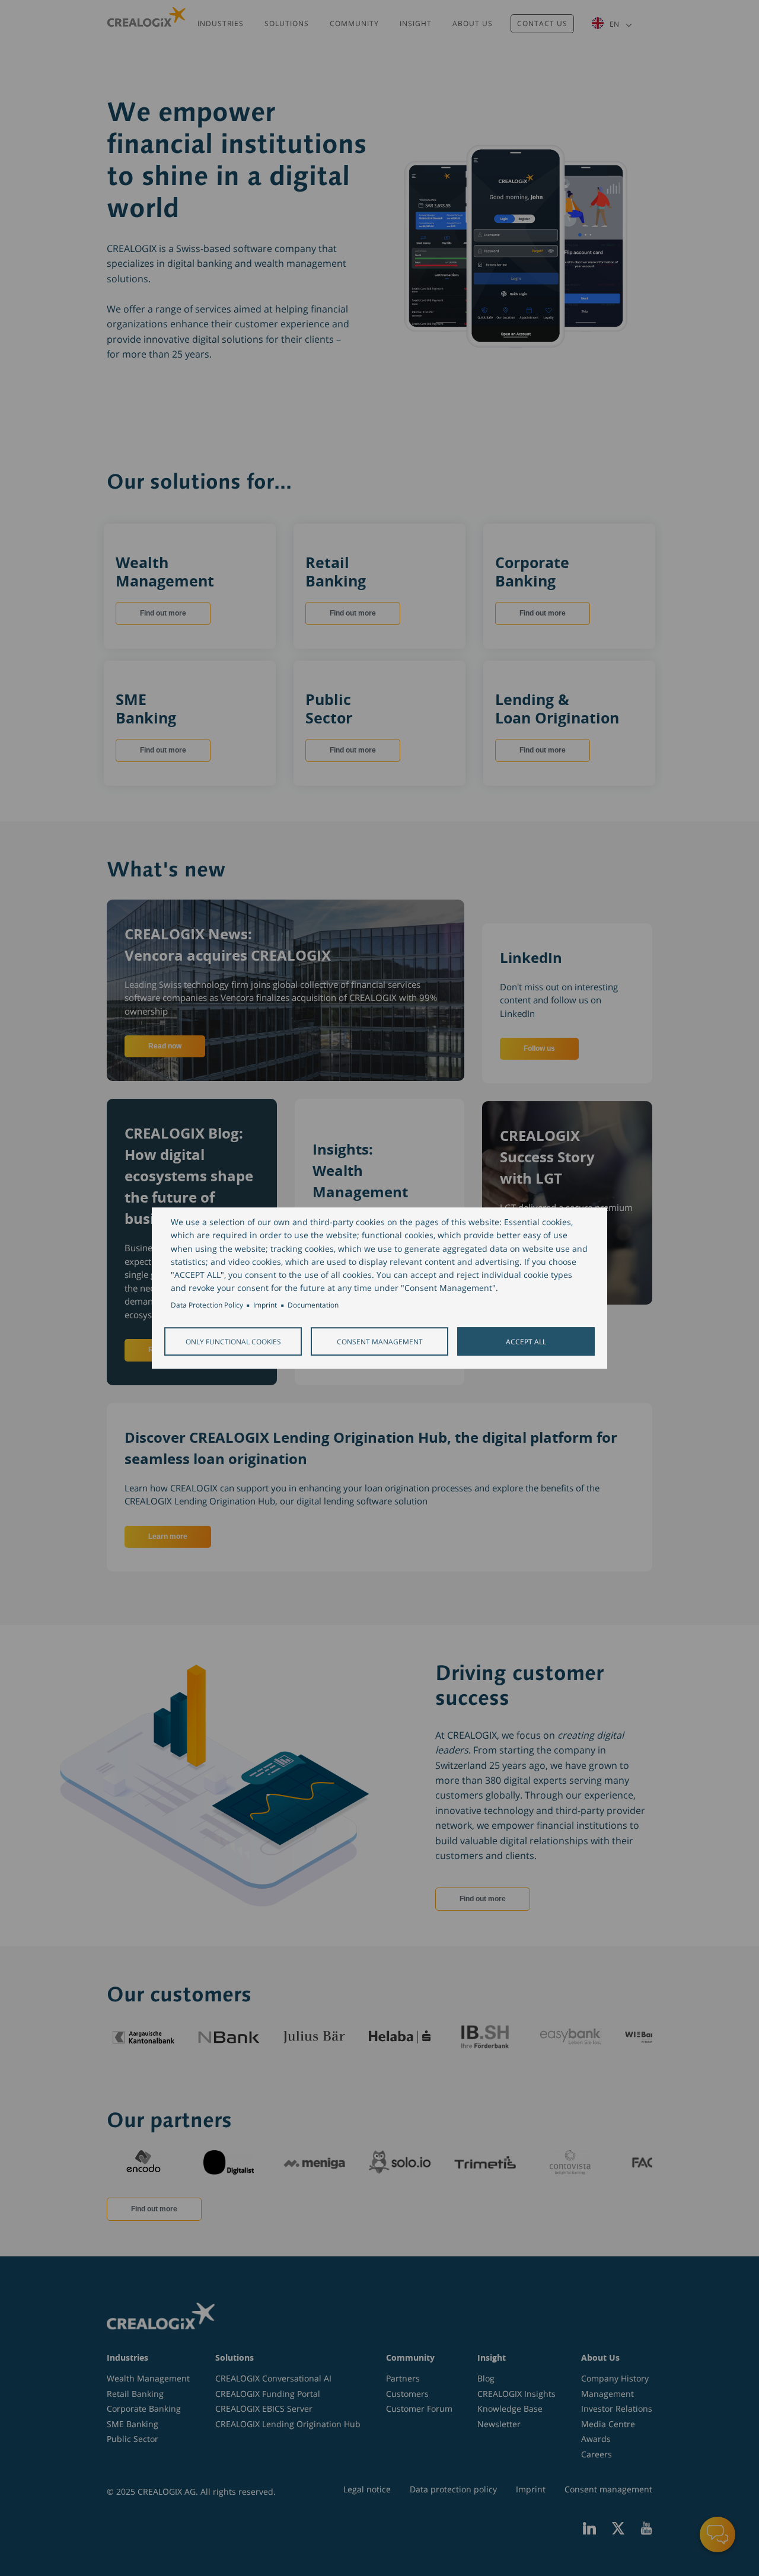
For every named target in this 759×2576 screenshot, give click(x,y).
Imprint (265, 1305)
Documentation (313, 1305)
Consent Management (380, 1341)
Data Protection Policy (207, 1305)
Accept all (526, 1341)
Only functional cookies (233, 1341)
